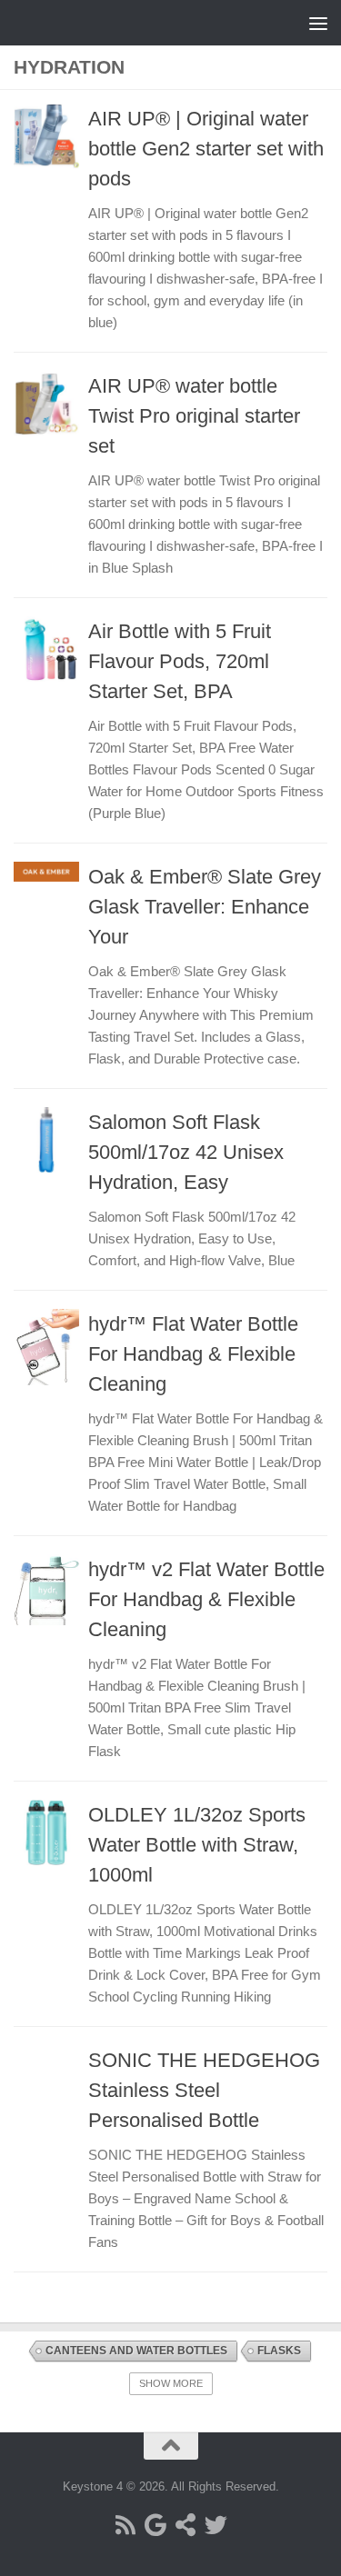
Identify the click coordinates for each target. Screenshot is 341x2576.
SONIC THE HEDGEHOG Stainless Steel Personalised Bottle (204, 2090)
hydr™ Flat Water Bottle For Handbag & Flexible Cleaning (193, 1354)
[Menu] (318, 23)
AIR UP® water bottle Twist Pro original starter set (194, 416)
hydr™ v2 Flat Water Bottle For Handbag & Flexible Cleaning (206, 1599)
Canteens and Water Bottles (136, 2351)
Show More (171, 2383)
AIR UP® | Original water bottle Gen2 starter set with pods (206, 149)
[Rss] (126, 2525)
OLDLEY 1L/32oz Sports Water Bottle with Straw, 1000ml (197, 1845)
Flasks (279, 2351)
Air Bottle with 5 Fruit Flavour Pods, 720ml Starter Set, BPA (180, 661)
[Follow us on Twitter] (216, 2525)
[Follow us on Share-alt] (186, 2525)
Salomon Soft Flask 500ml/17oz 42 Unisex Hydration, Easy (186, 1152)
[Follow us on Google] (156, 2525)
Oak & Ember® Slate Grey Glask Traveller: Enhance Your (205, 907)
